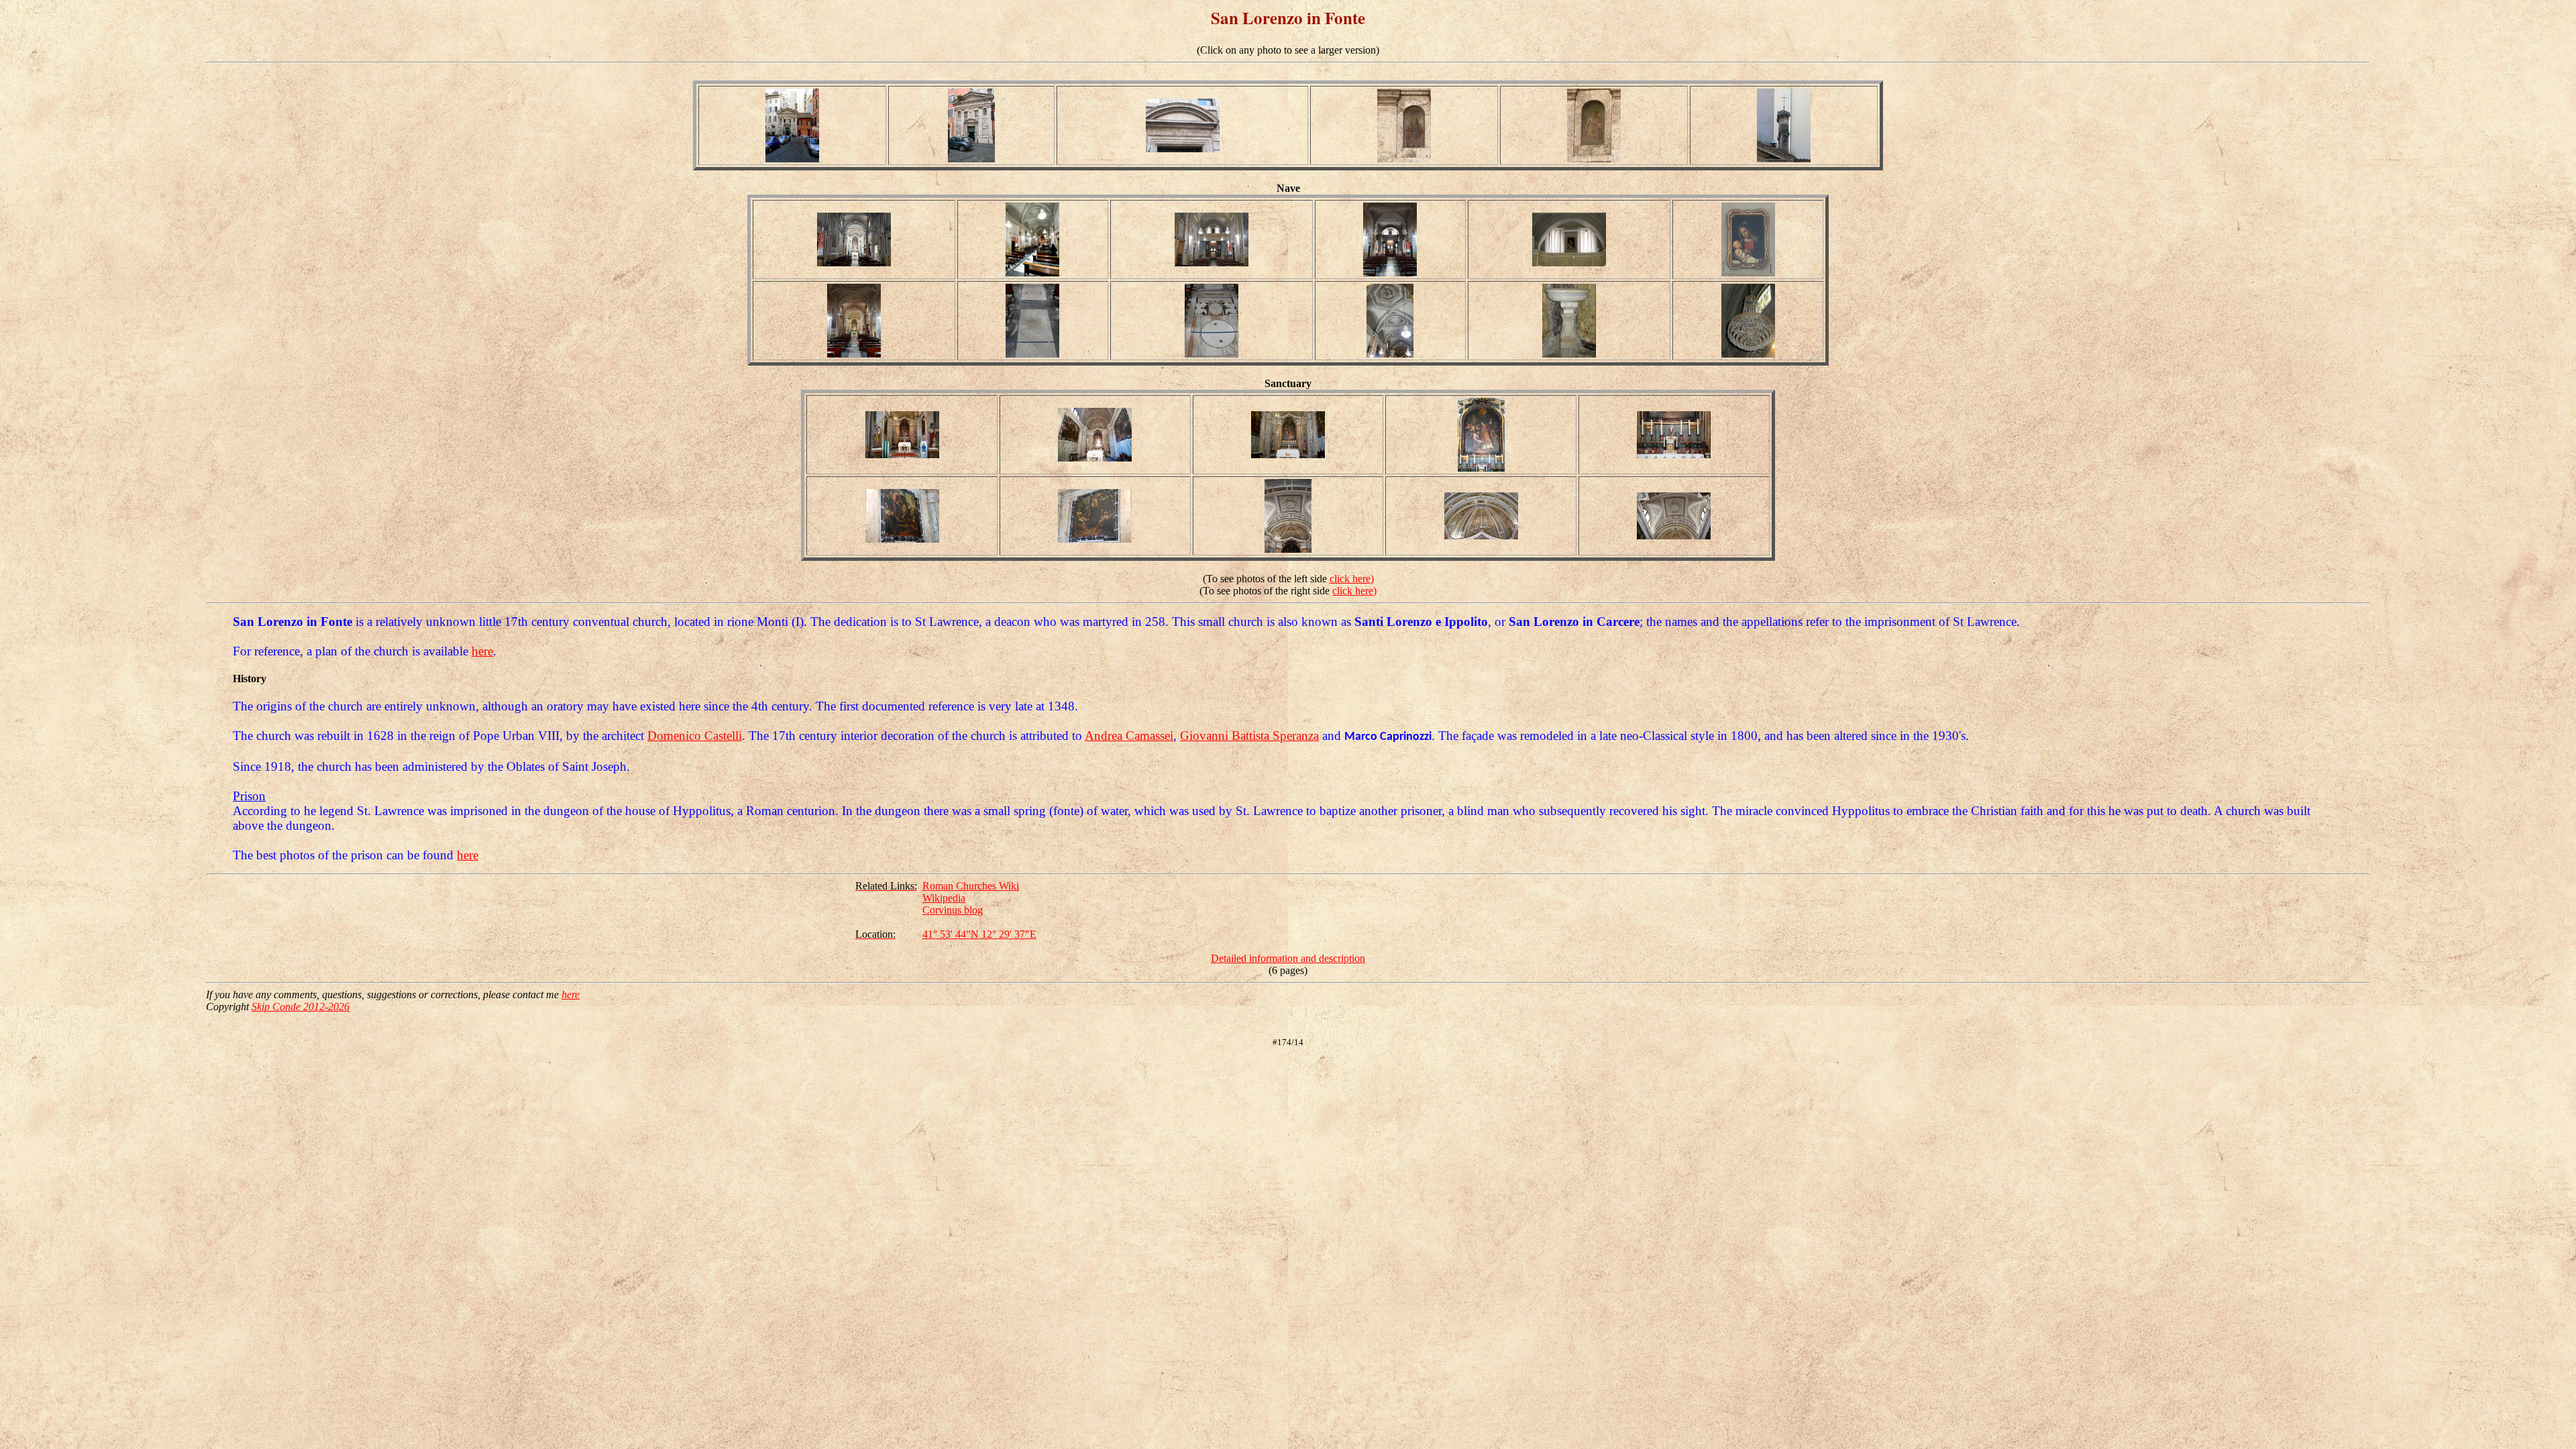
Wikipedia (944, 898)
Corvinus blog (953, 910)
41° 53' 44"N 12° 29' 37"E (979, 934)
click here (1350, 579)
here (482, 651)
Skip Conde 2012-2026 (301, 1007)
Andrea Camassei (1129, 736)
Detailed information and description (1288, 958)
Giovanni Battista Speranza (1249, 736)
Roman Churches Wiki (971, 886)
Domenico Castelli (695, 736)
